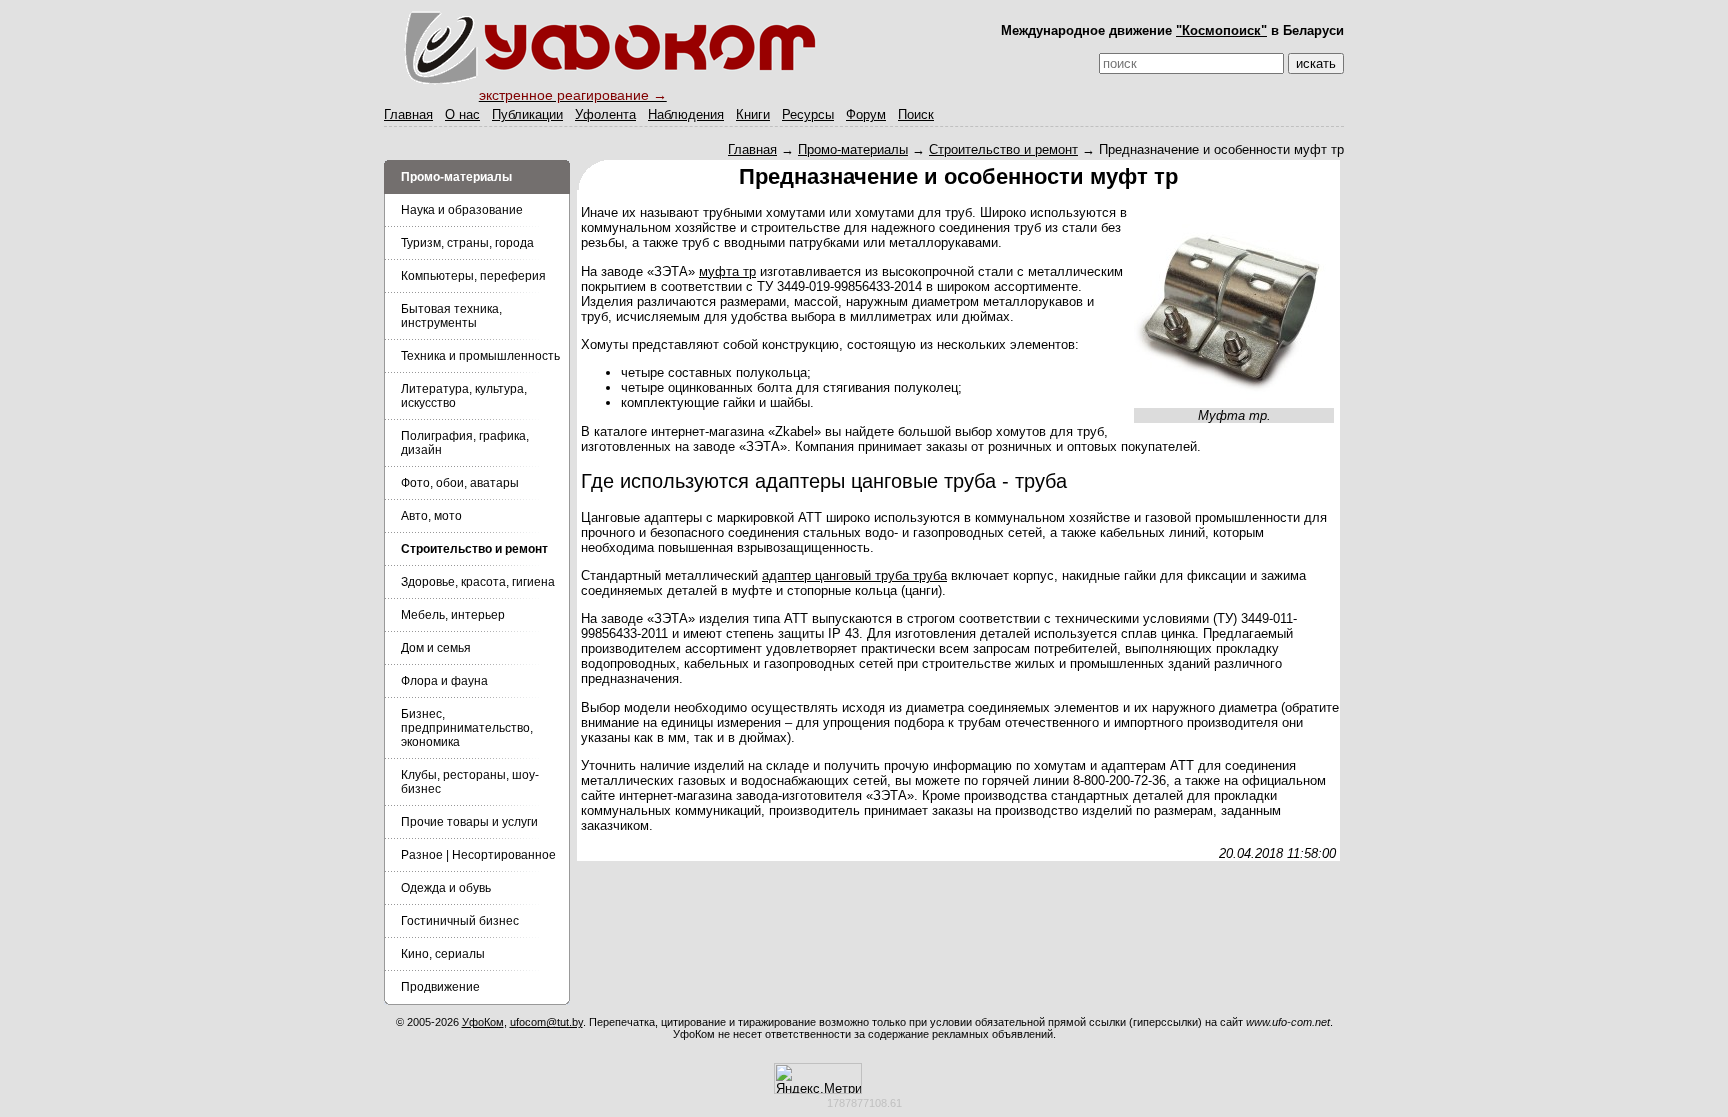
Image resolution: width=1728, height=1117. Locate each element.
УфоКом (483, 1022)
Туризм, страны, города (467, 243)
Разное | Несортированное (478, 855)
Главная (408, 114)
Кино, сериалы (443, 954)
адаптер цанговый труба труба (854, 575)
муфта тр (727, 271)
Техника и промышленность (480, 356)
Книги (753, 114)
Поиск (916, 114)
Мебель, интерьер (453, 615)
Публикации (527, 114)
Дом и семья (436, 648)
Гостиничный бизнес (460, 921)
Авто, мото (431, 516)
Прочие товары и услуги (469, 822)
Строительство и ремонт (1003, 149)
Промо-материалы (853, 149)
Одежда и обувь (446, 888)
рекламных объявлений (992, 1034)
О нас (462, 114)
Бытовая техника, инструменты (451, 316)
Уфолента (605, 114)
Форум (866, 114)
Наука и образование (462, 210)
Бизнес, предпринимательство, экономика (467, 728)
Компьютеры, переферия (473, 276)
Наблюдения (686, 114)
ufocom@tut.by (546, 1022)
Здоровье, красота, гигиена (478, 582)
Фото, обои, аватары (460, 483)
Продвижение (440, 987)
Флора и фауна (444, 681)
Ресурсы (808, 114)
